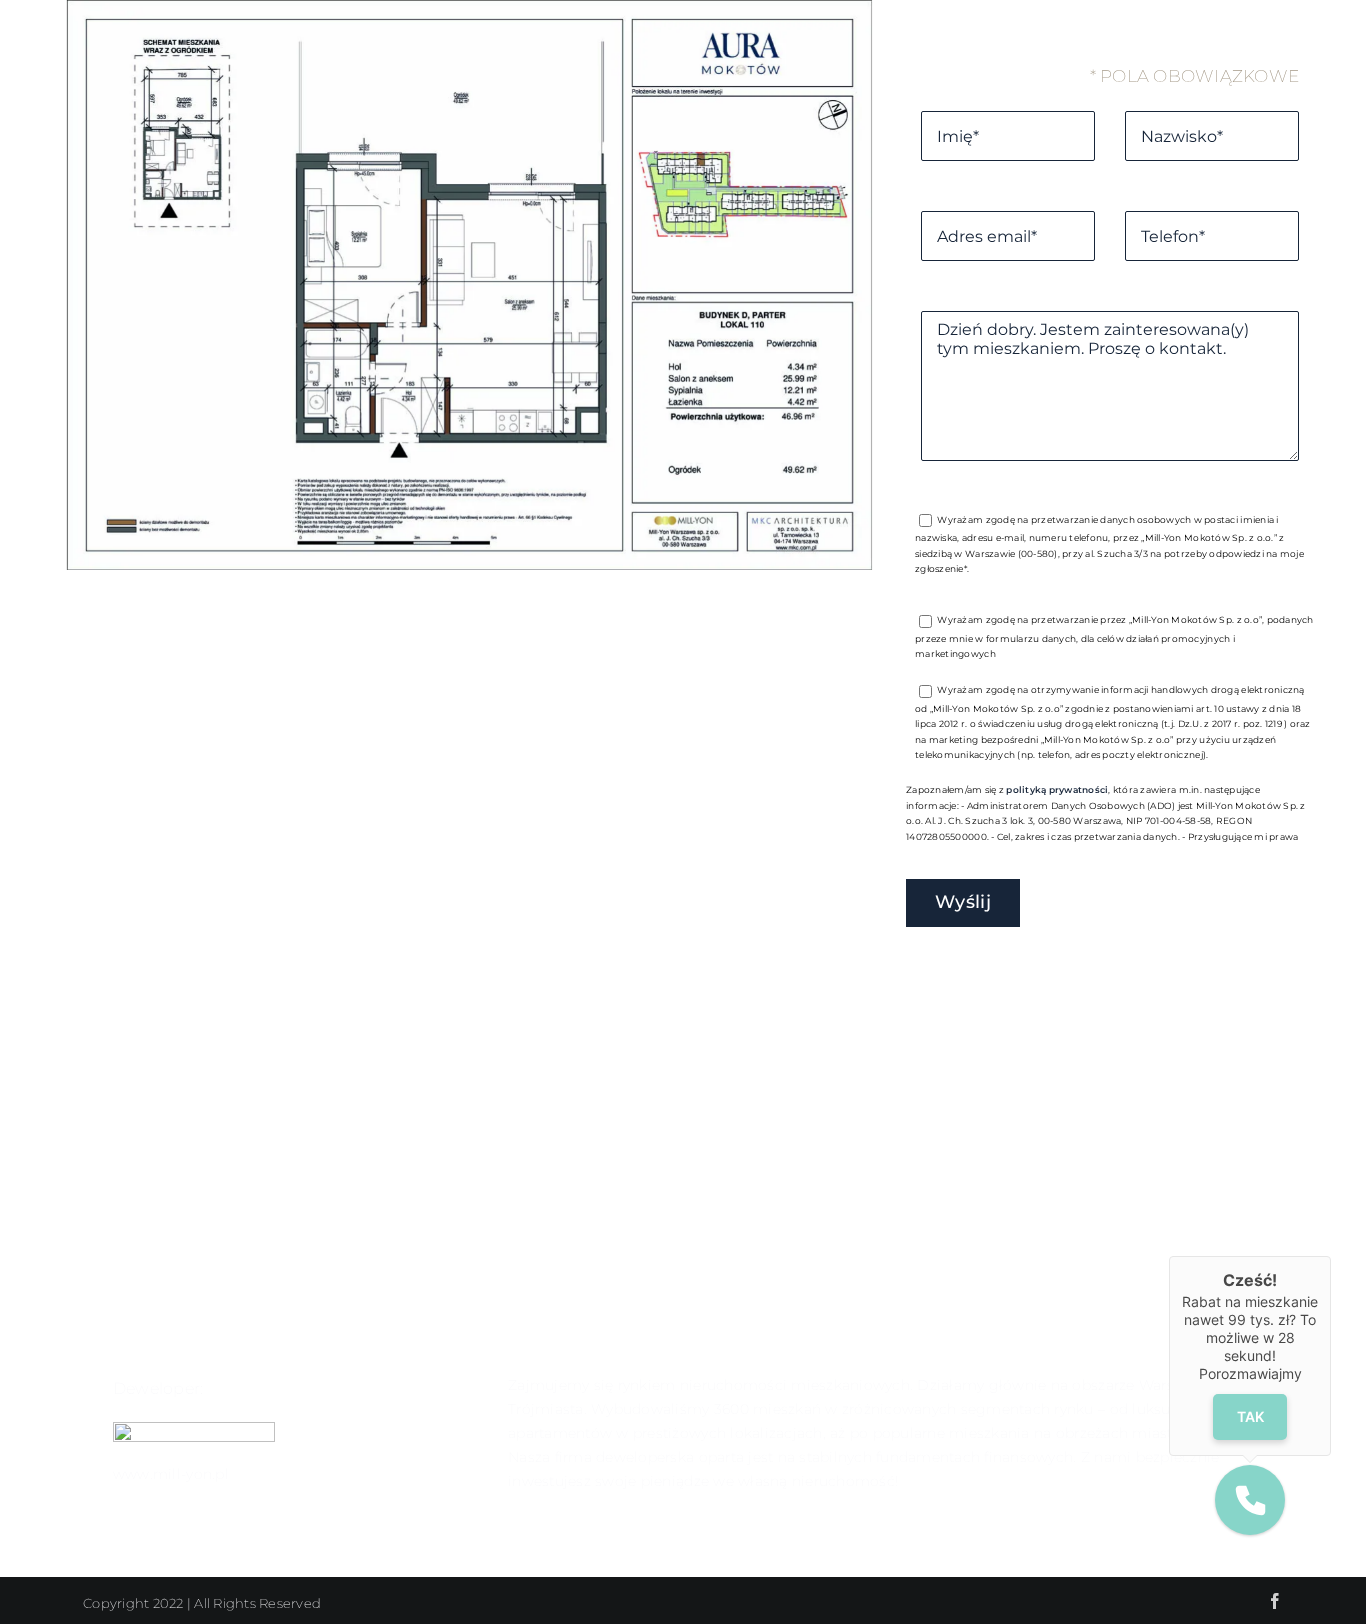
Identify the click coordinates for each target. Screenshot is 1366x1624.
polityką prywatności (1057, 789)
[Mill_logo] (194, 1430)
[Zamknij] (1331, 1256)
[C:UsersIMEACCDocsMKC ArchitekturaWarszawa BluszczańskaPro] (469, 564)
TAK (1250, 1416)
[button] (1250, 1500)
